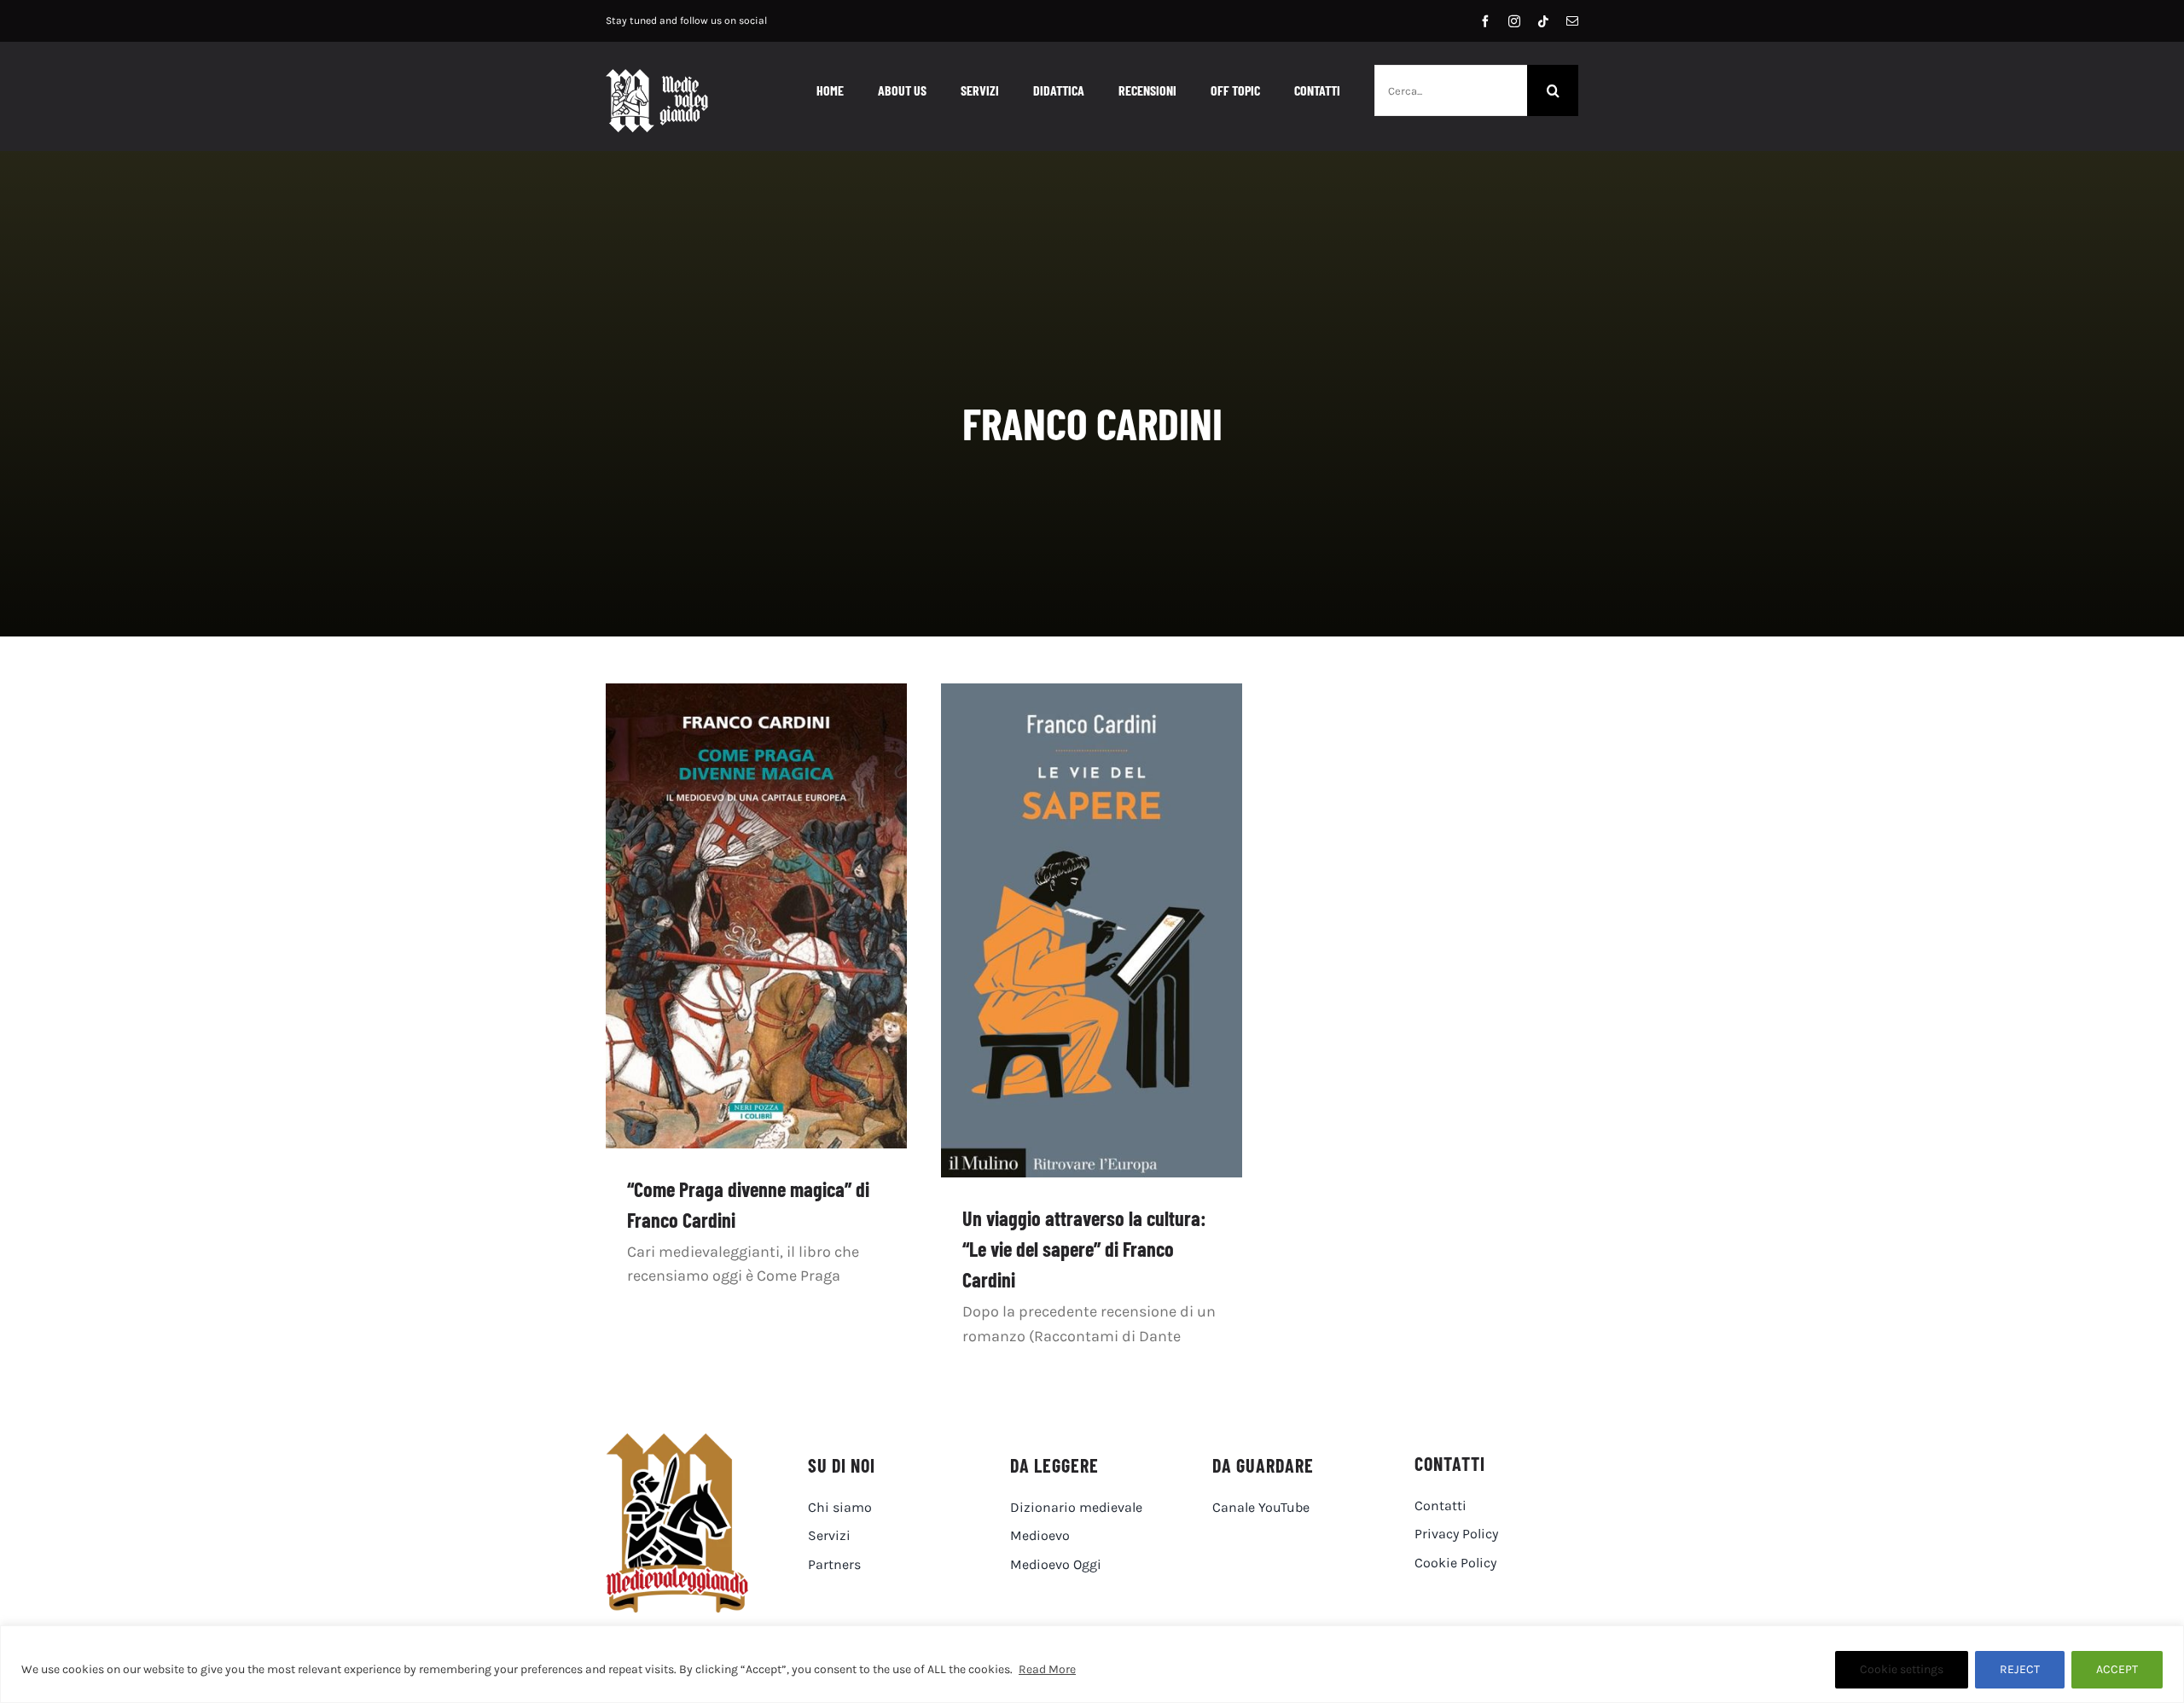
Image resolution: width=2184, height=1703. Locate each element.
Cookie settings (1902, 1669)
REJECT (2020, 1669)
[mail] (1572, 21)
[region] (1092, 1664)
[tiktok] (1543, 21)
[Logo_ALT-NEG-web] (657, 77)
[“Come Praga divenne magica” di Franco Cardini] (756, 916)
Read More (1047, 1669)
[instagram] (1514, 21)
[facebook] (1485, 21)
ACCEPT (2117, 1669)
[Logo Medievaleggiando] (677, 1441)
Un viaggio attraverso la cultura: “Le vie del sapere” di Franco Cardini (1084, 1249)
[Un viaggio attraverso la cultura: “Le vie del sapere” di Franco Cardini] (1092, 930)
